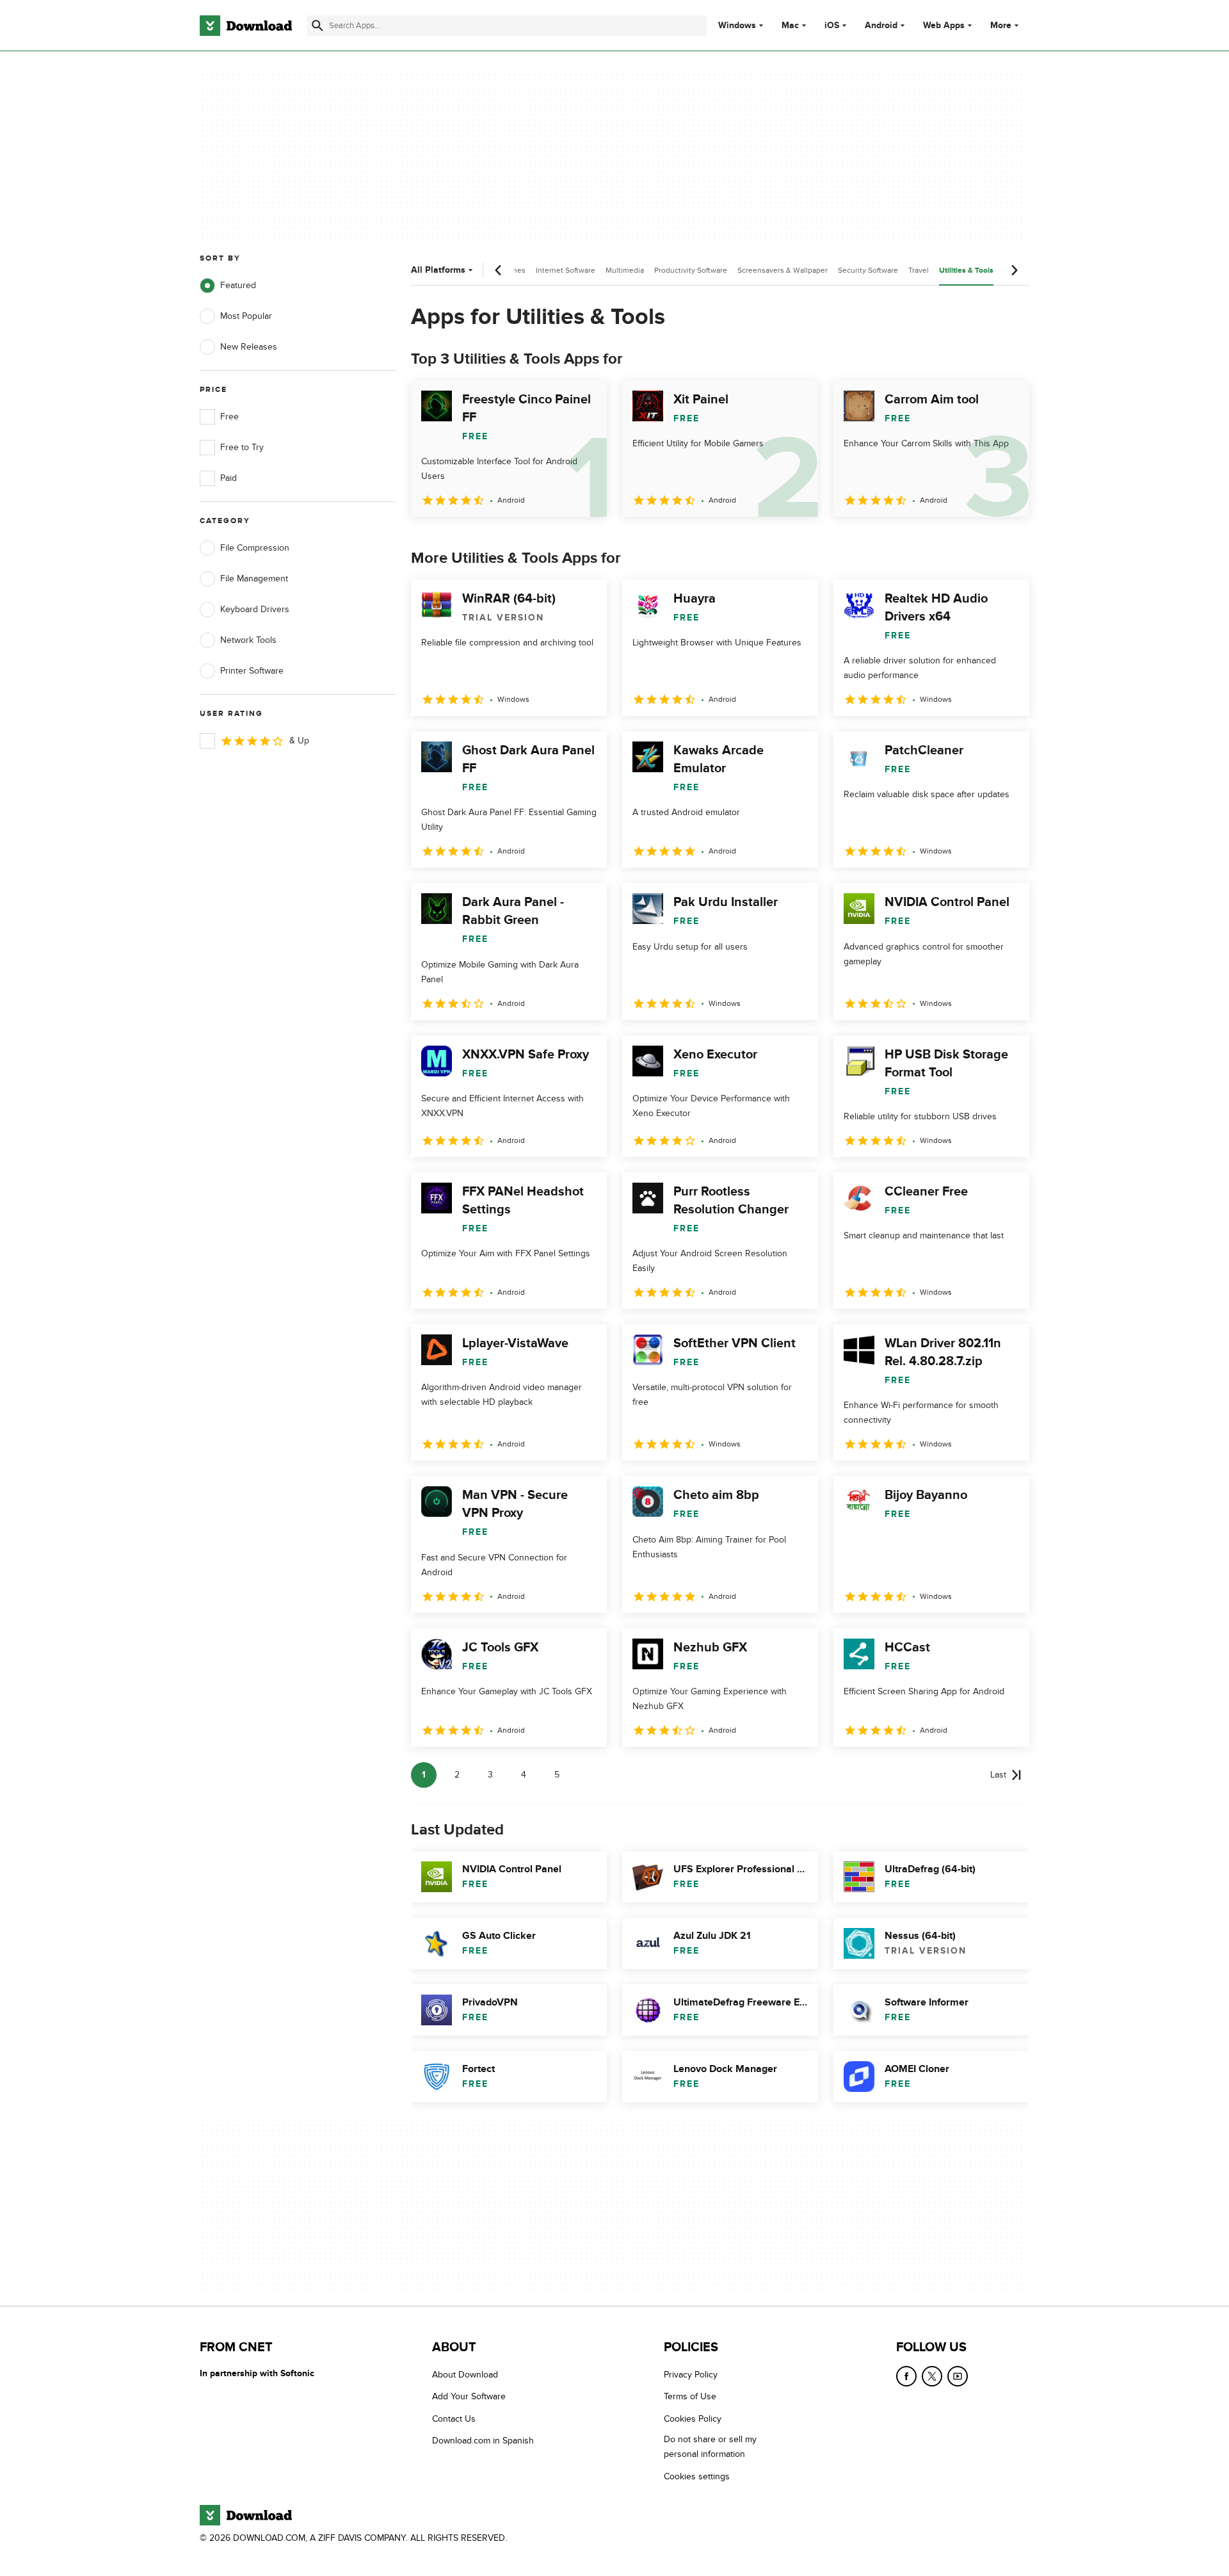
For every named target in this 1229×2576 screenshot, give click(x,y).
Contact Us (454, 2418)
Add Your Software (469, 2396)
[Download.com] (246, 26)
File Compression (255, 548)
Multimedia (625, 270)
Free (229, 417)
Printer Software (252, 671)
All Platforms (438, 270)
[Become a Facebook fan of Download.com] (906, 2376)
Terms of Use (690, 2396)
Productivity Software (691, 270)
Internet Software (566, 270)
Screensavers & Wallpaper (783, 270)
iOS (832, 26)
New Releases (249, 347)
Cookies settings (697, 2476)
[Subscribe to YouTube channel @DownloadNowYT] (958, 2376)
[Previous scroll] (499, 270)
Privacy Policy (691, 2375)
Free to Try (242, 447)
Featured (238, 285)
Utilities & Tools (966, 271)
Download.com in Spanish (483, 2441)
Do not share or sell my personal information (710, 2447)
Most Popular (246, 316)
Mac (790, 26)
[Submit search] (317, 26)
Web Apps (944, 26)
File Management (254, 579)
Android (881, 26)
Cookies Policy (693, 2418)
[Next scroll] (1014, 270)
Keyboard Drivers (255, 609)
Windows (737, 26)
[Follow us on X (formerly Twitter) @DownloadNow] (932, 2376)
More (1001, 25)
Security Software (868, 270)
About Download (465, 2375)
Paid (229, 478)
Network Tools (248, 640)
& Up (299, 741)
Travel (919, 270)
